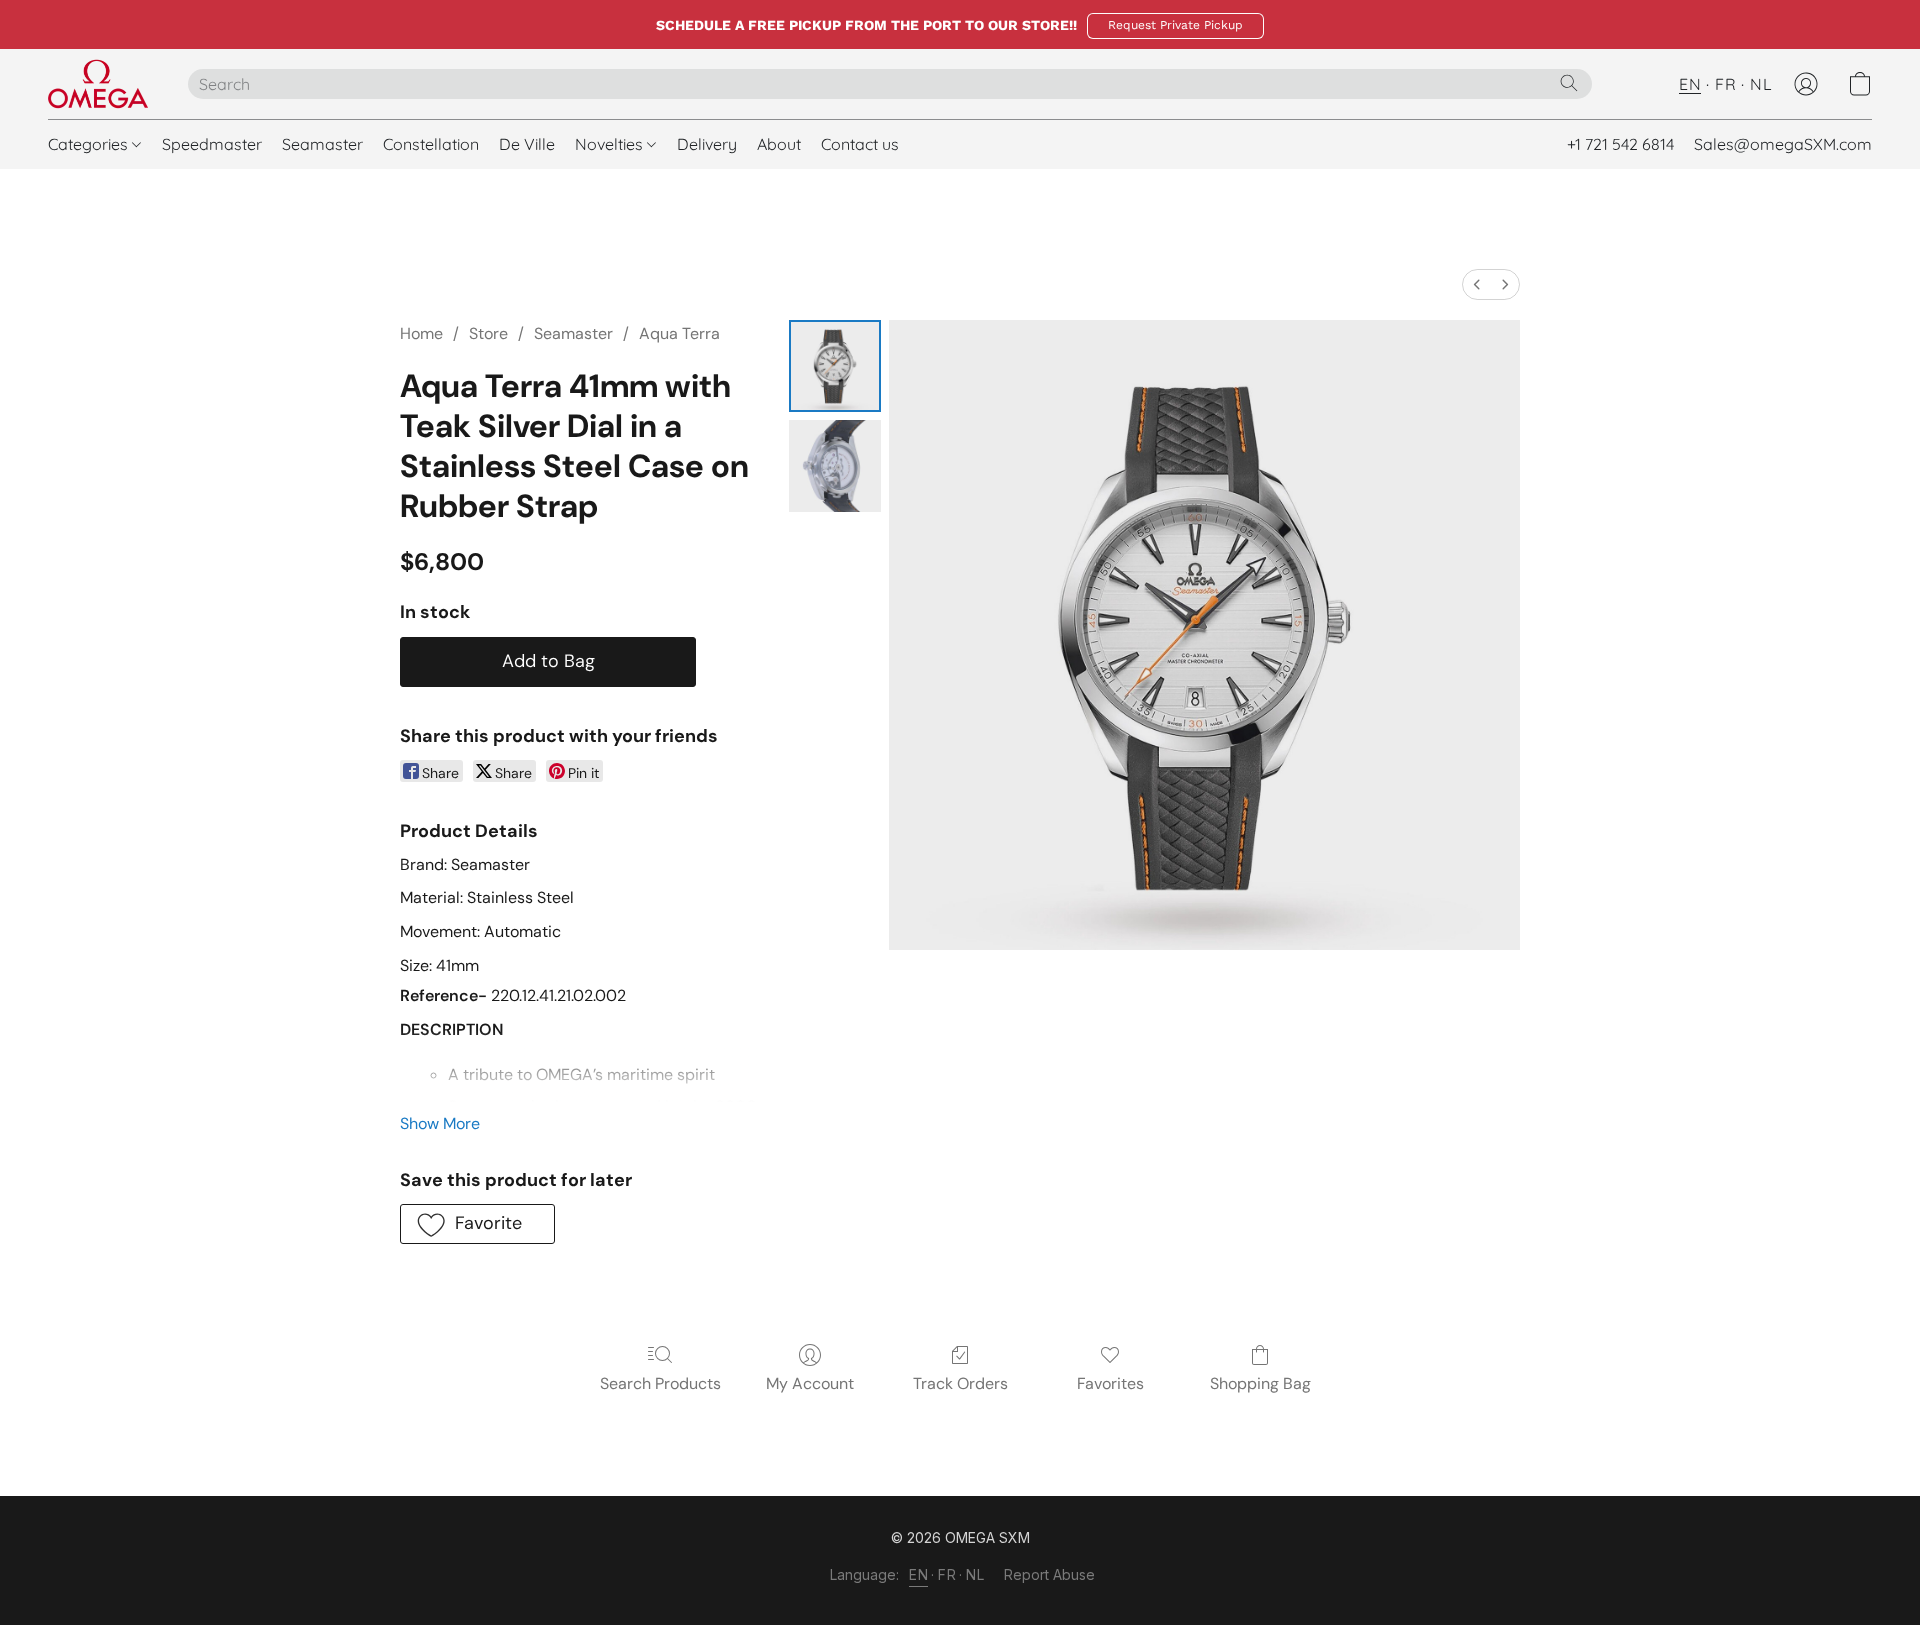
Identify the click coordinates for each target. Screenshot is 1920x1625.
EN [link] (918, 1574)
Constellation (431, 144)
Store (488, 333)
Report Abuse (1049, 1574)
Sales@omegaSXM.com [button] (1783, 144)
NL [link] (975, 1574)
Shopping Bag (1260, 1383)
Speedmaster (212, 144)
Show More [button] (440, 1123)
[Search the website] (1569, 83)
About (779, 144)
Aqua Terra (679, 333)
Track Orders (960, 1383)
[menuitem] (1477, 284)
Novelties (611, 144)
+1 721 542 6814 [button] (1620, 144)
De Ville (527, 144)
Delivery (707, 144)
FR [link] (947, 1574)
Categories (90, 144)
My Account (810, 1383)
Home (421, 333)
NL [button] (1761, 84)
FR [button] (1725, 84)
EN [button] (1690, 84)
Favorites (1110, 1383)
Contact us (860, 144)
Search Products (660, 1383)
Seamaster (322, 144)
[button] (1175, 26)
